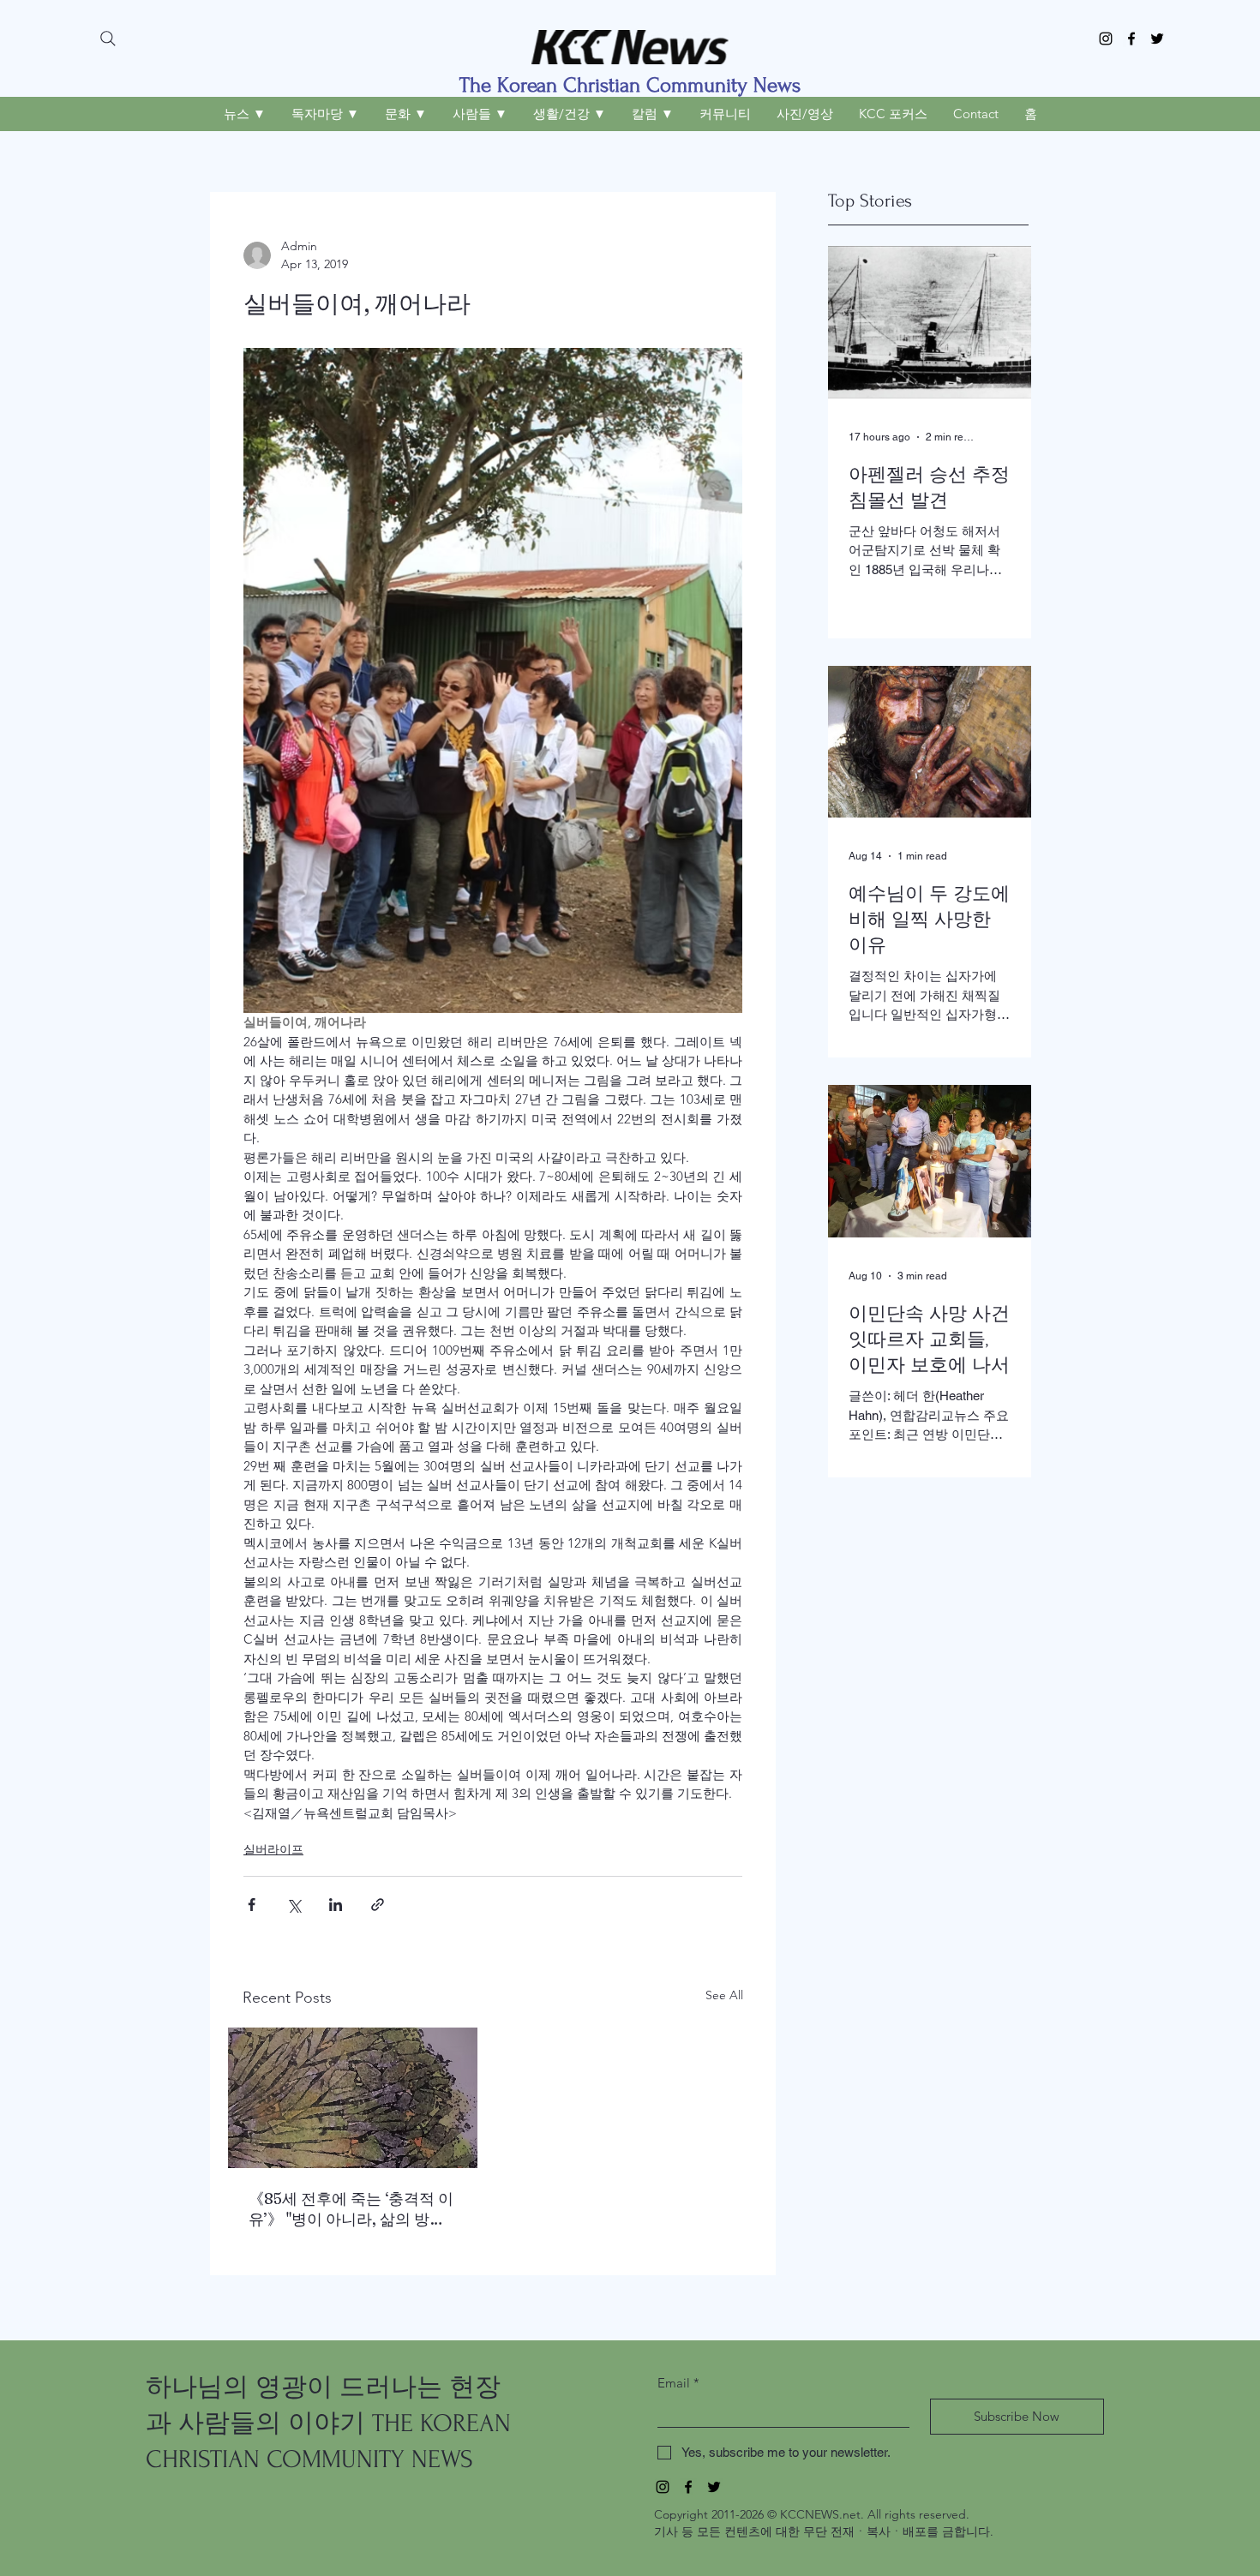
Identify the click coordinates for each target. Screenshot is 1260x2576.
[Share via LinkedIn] (336, 1905)
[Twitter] (1157, 39)
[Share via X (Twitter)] (294, 1905)
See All (724, 1995)
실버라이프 (273, 1849)
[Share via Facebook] (252, 1905)
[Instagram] (1106, 39)
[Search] (108, 39)
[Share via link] (378, 1905)
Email (678, 2383)
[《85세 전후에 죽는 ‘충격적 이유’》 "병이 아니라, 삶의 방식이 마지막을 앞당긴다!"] (353, 2098)
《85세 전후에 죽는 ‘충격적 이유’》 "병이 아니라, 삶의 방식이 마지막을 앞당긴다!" (351, 2209)
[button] (245, 114)
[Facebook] (1131, 39)
